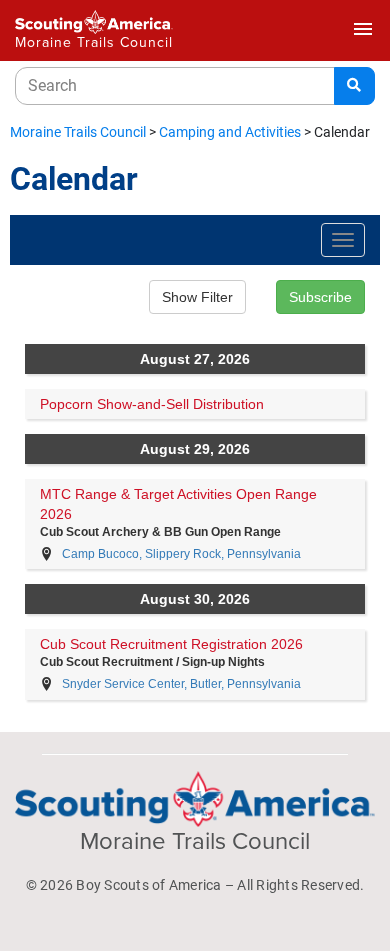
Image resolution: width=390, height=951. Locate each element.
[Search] (354, 86)
